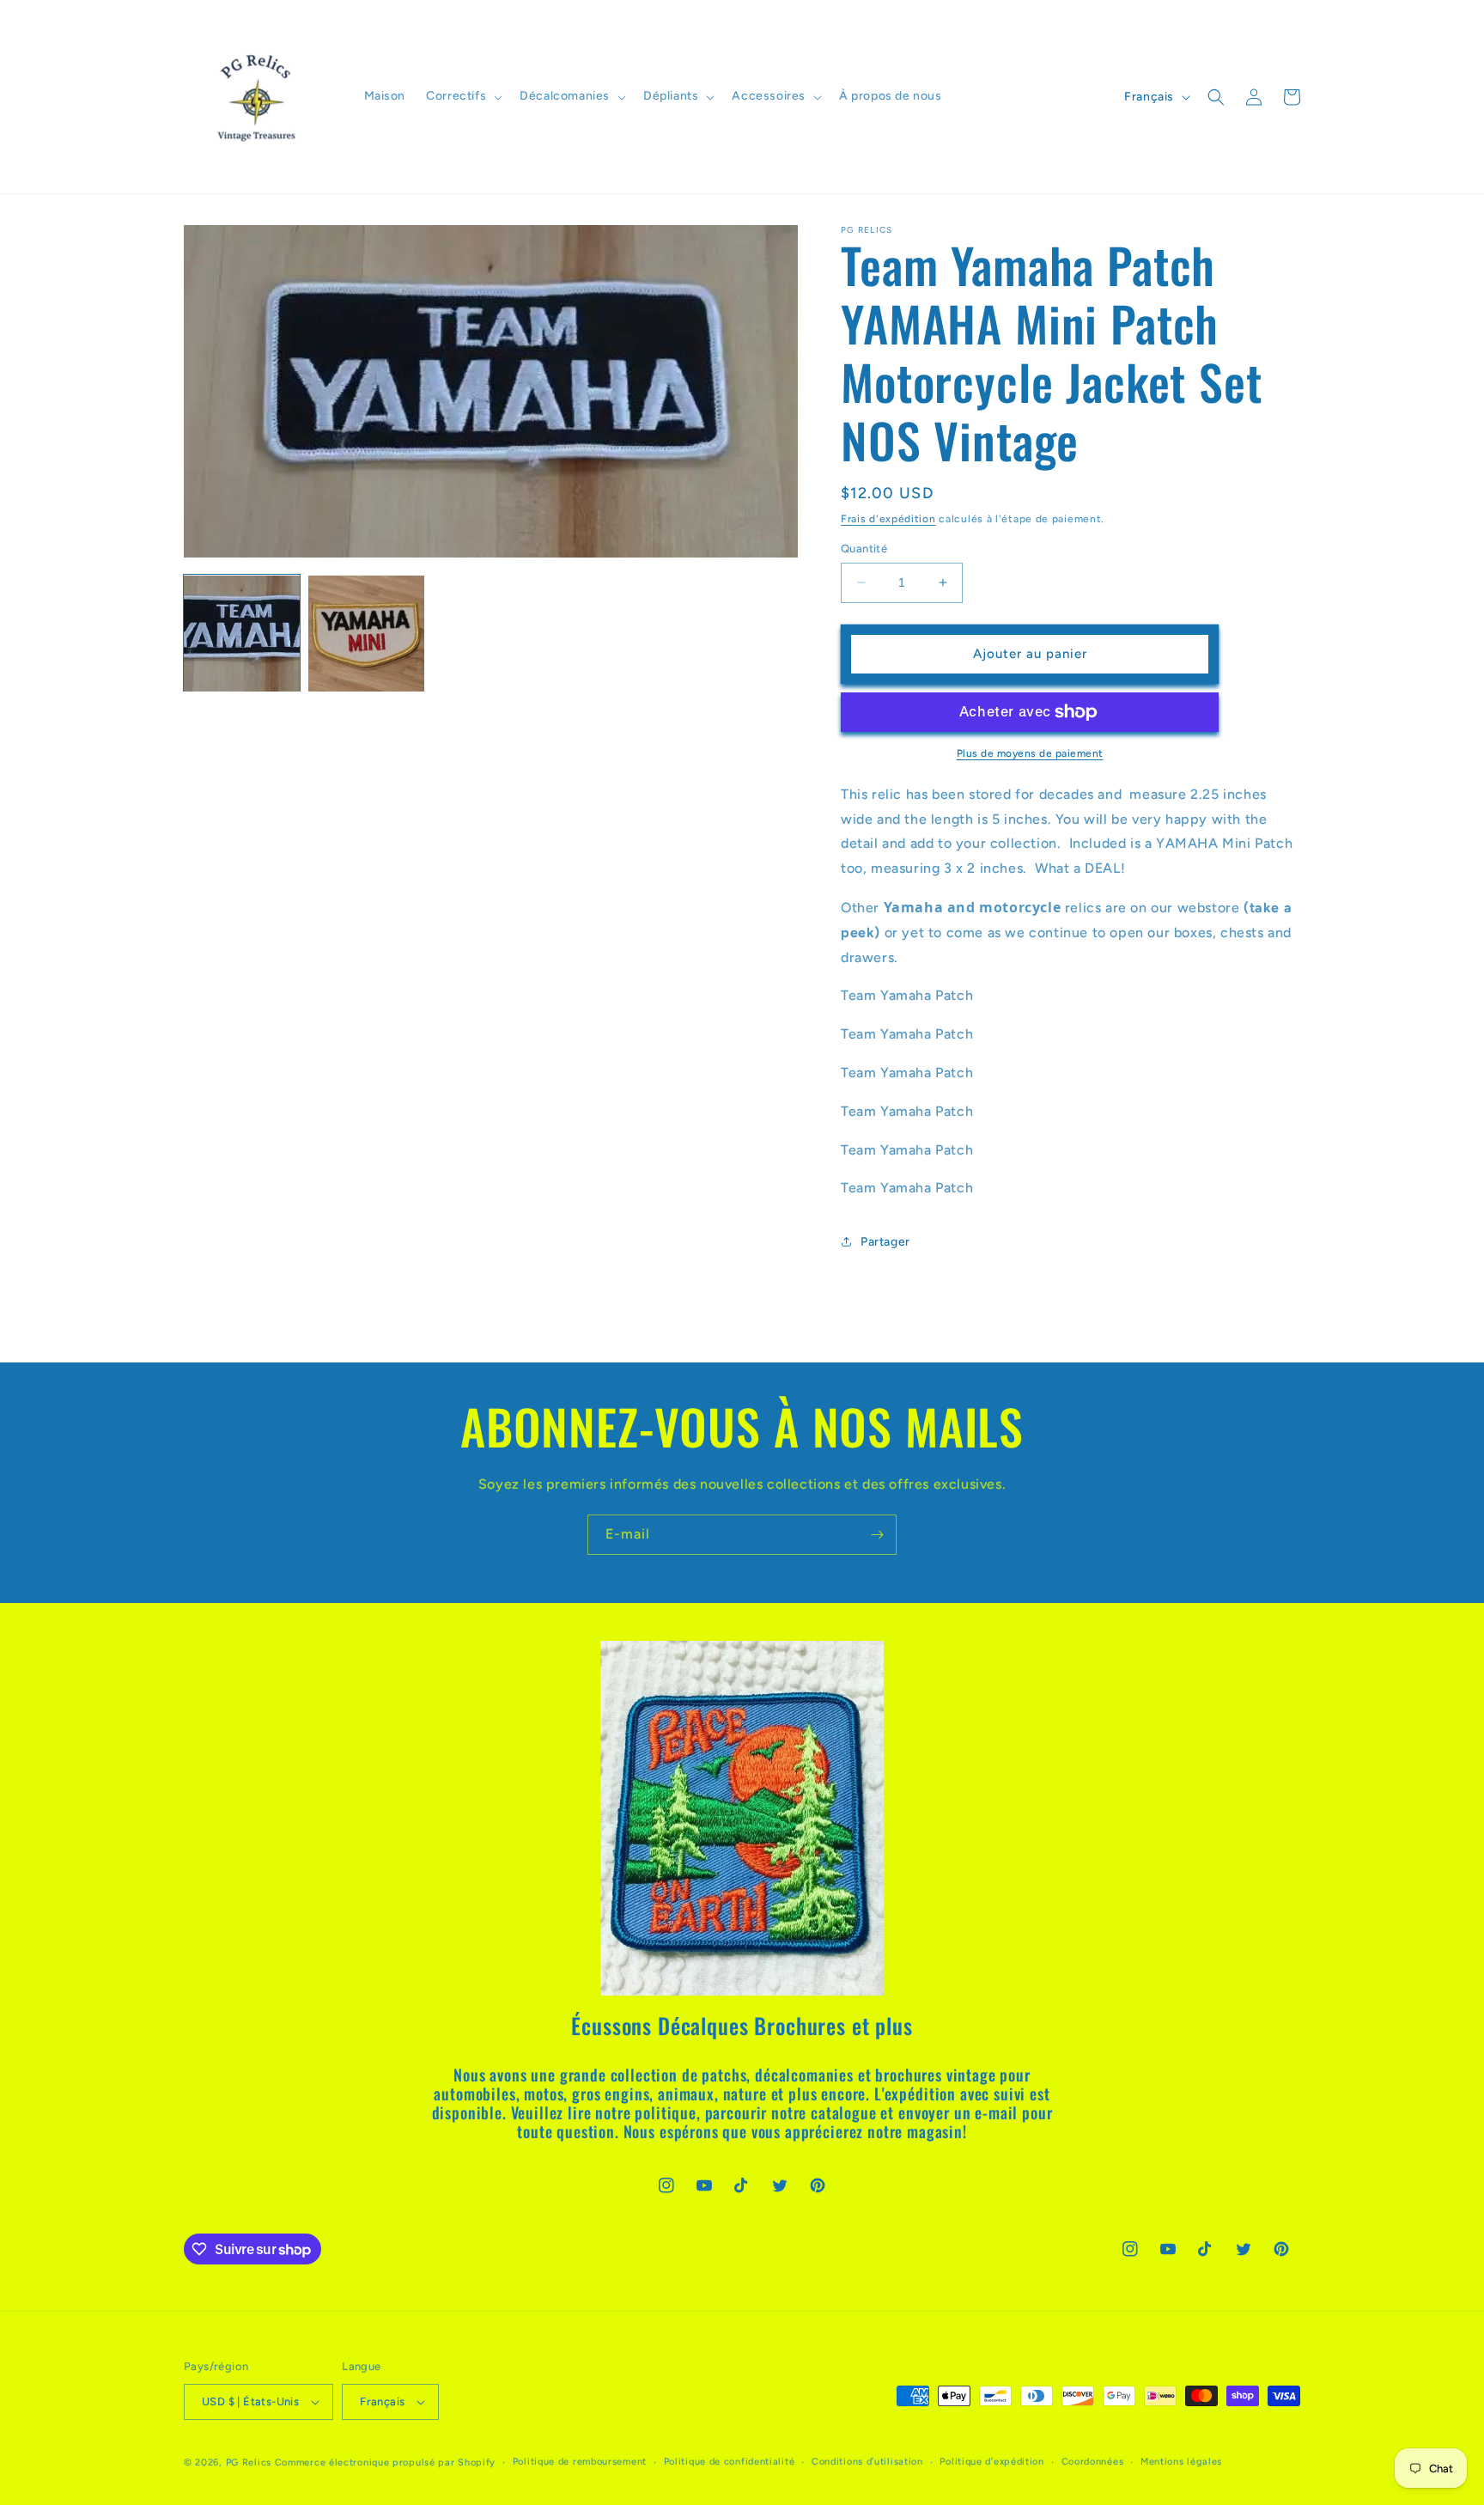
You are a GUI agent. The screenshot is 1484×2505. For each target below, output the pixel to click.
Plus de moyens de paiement (1030, 753)
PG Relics (249, 2462)
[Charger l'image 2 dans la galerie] (366, 634)
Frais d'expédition (888, 519)
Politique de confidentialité (730, 2462)
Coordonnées (1093, 2462)
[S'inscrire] (877, 1535)
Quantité (864, 549)
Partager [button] (885, 1242)
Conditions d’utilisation (867, 2462)
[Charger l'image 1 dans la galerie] (242, 634)
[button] (462, 96)
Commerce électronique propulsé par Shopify (385, 2462)
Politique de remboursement (580, 2462)
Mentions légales (1181, 2462)
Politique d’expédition (991, 2462)
